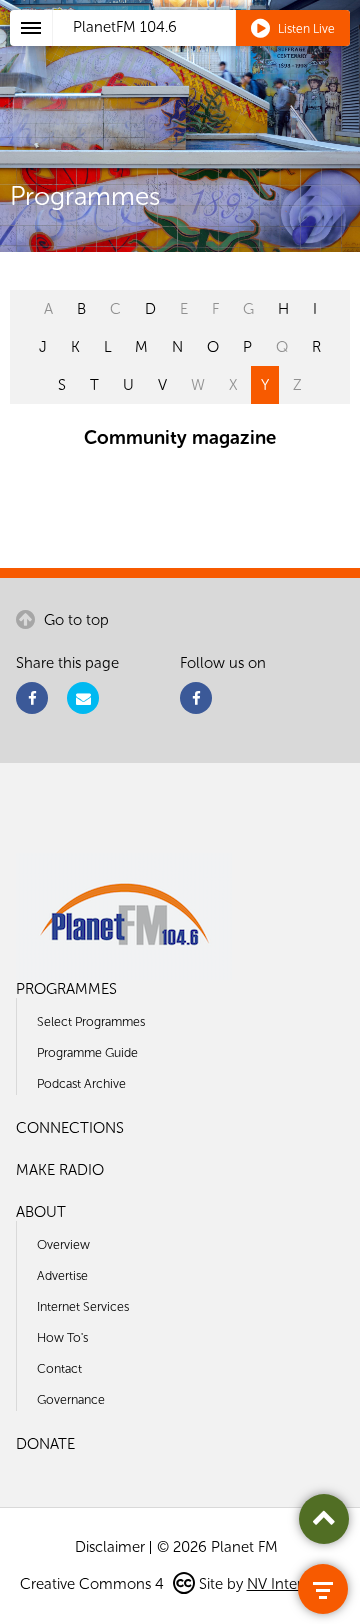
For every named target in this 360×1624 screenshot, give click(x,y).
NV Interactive (294, 1584)
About (41, 1212)
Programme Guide (87, 1052)
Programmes (66, 989)
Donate (45, 1444)
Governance (71, 1399)
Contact (59, 1368)
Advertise (62, 1275)
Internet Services (83, 1306)
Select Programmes (91, 1021)
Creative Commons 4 (94, 1584)
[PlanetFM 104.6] (206, 51)
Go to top (74, 620)
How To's (62, 1337)
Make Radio (60, 1170)
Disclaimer (110, 1547)
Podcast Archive (81, 1083)
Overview (63, 1244)
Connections (70, 1128)
